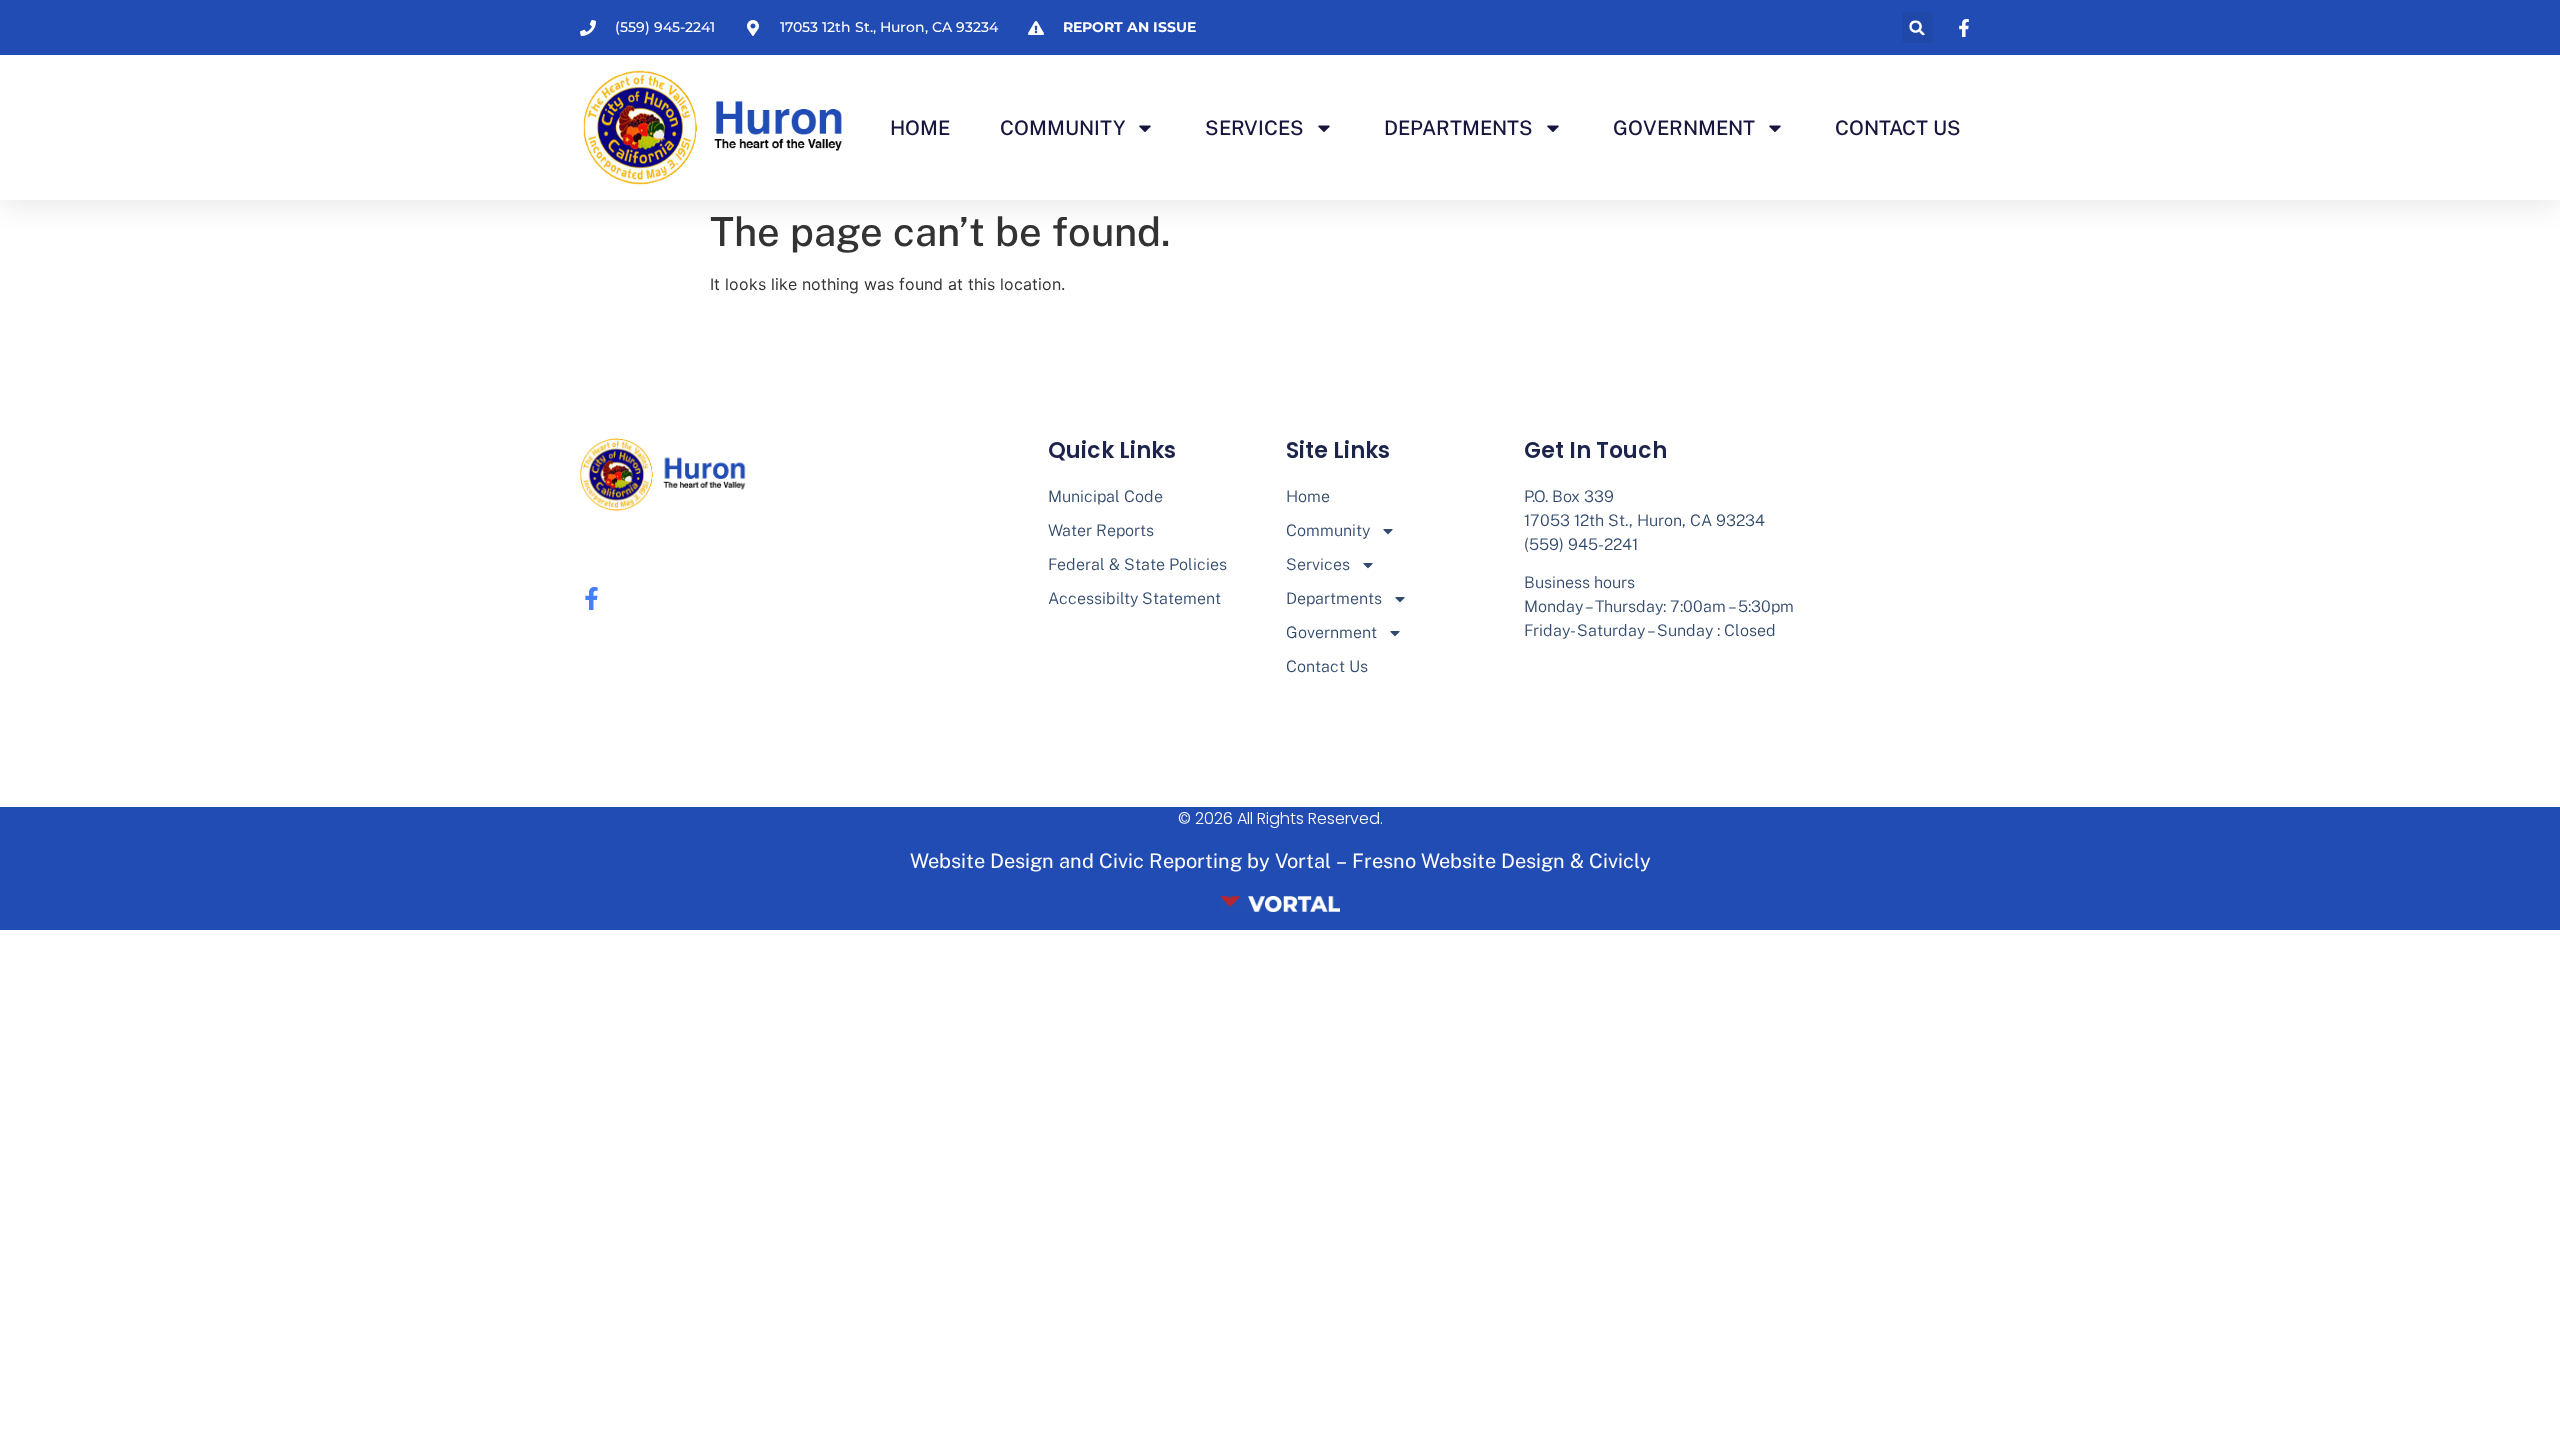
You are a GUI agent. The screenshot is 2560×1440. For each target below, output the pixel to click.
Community (1062, 128)
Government (1684, 128)
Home (920, 128)
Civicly (1620, 861)
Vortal (1303, 861)
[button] (1917, 27)
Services (1254, 128)
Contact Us (1898, 128)
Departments (1458, 128)
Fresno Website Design (1458, 861)
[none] (1967, 28)
